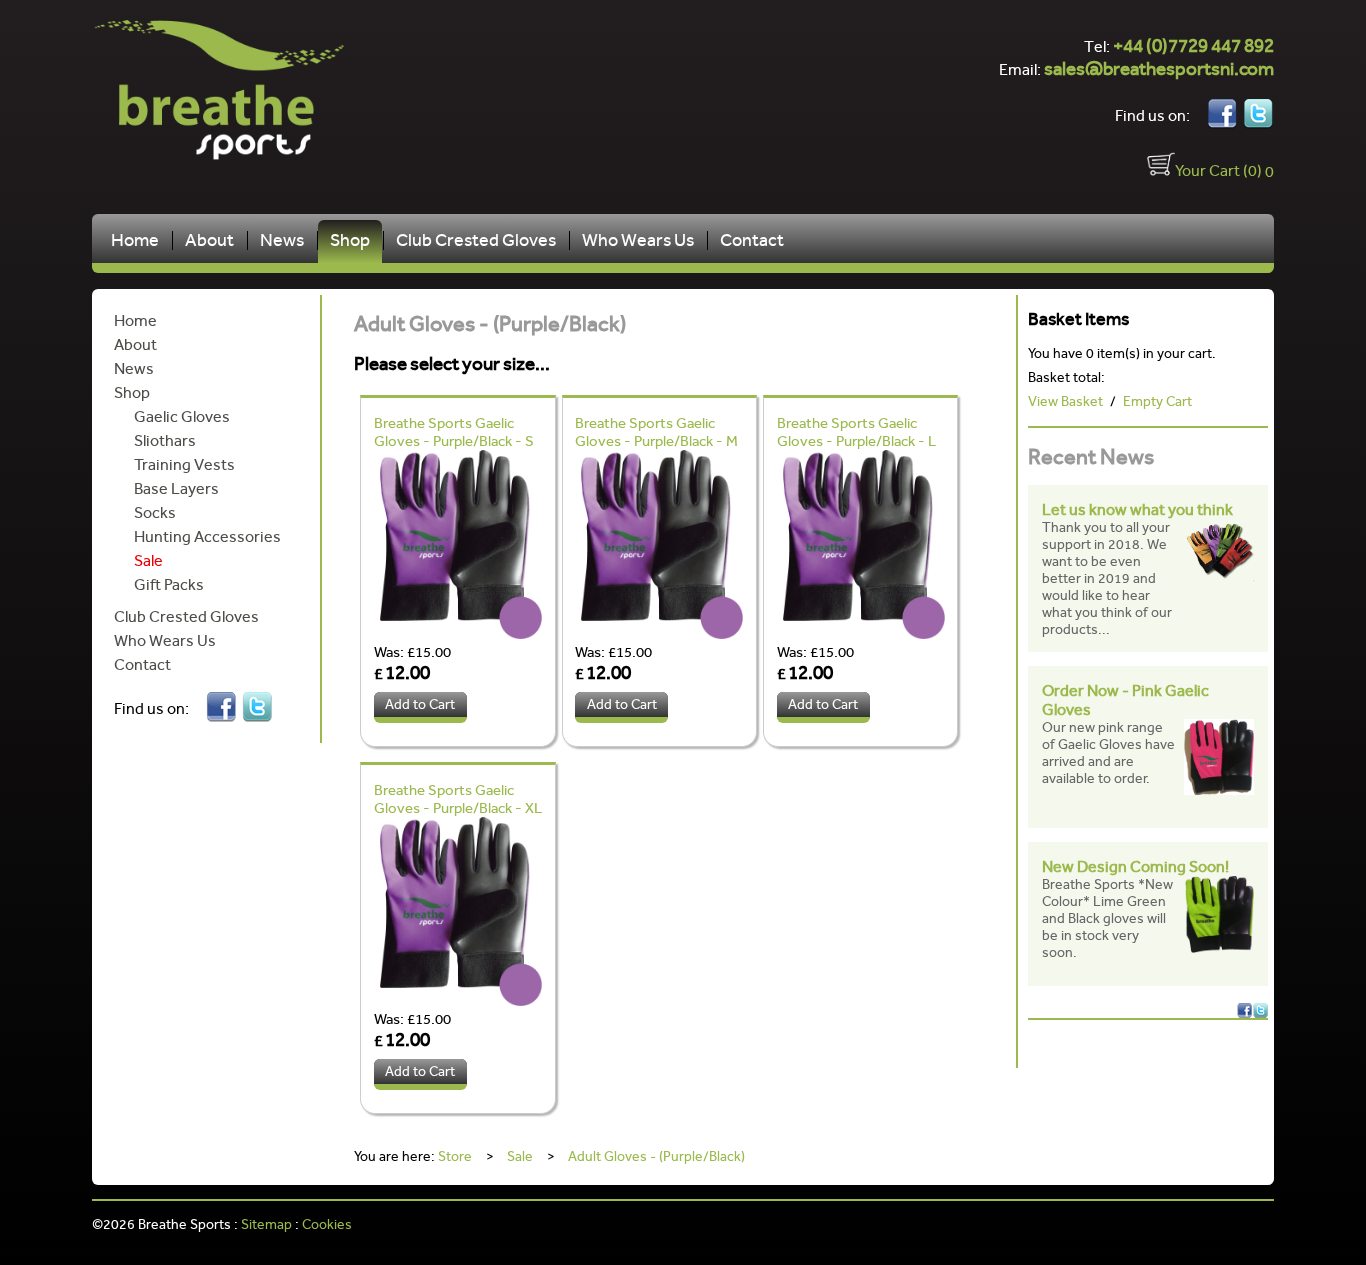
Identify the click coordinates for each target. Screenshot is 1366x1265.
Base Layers (176, 488)
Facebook (1222, 114)
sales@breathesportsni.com (1159, 68)
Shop (350, 240)
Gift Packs (169, 584)
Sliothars (165, 440)
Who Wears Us (638, 240)
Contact (752, 240)
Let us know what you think (1137, 509)
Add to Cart (420, 704)
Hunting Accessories (207, 536)
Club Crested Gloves (476, 240)
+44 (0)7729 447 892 (1193, 45)
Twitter (1258, 114)
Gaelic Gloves (182, 416)
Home (135, 240)
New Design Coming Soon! (1135, 866)
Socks (155, 512)
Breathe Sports (240, 90)
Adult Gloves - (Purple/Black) (656, 1157)
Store (455, 1157)
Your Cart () (1218, 170)
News (282, 240)
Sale (148, 560)
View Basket (1065, 401)
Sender (1222, 1225)
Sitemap (266, 1224)
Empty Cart (1157, 401)
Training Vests (184, 464)
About (209, 240)
